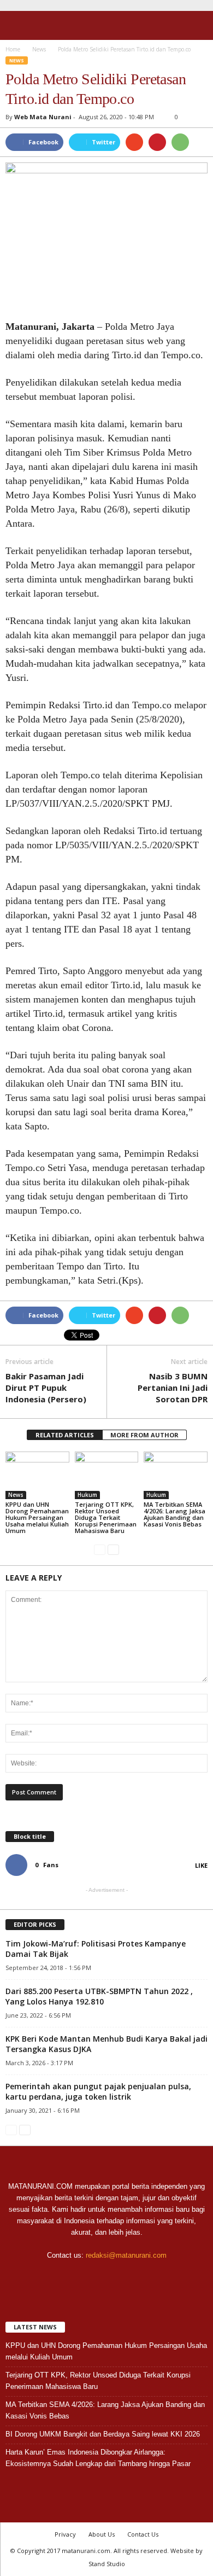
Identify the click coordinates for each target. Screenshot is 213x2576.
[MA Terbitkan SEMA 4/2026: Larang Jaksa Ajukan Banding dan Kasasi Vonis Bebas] (176, 1475)
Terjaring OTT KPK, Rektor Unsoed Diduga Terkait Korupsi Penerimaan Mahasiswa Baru (106, 1517)
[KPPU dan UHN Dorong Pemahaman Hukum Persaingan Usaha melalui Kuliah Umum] (37, 1475)
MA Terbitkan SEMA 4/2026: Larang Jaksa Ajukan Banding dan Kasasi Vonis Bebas (174, 1514)
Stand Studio (107, 2564)
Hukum (87, 1495)
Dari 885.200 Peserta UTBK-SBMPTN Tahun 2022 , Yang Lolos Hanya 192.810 (99, 1996)
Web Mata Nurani (43, 117)
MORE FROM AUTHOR (144, 1435)
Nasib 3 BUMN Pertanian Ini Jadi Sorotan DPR (173, 1388)
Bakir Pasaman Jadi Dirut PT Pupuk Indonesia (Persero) (46, 1388)
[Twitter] (108, 2277)
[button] (196, 26)
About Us (102, 2534)
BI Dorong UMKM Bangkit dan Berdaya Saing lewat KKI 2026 (103, 2434)
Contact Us (143, 2534)
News (17, 60)
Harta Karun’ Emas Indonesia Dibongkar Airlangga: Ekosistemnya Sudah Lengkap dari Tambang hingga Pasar (98, 2458)
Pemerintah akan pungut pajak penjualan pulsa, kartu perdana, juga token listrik (98, 2091)
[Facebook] (85, 2277)
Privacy (65, 2534)
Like (201, 1865)
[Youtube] (129, 2277)
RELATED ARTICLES (65, 1435)
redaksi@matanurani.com (126, 2255)
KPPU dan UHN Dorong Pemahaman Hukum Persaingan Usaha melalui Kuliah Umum (37, 1517)
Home (13, 49)
